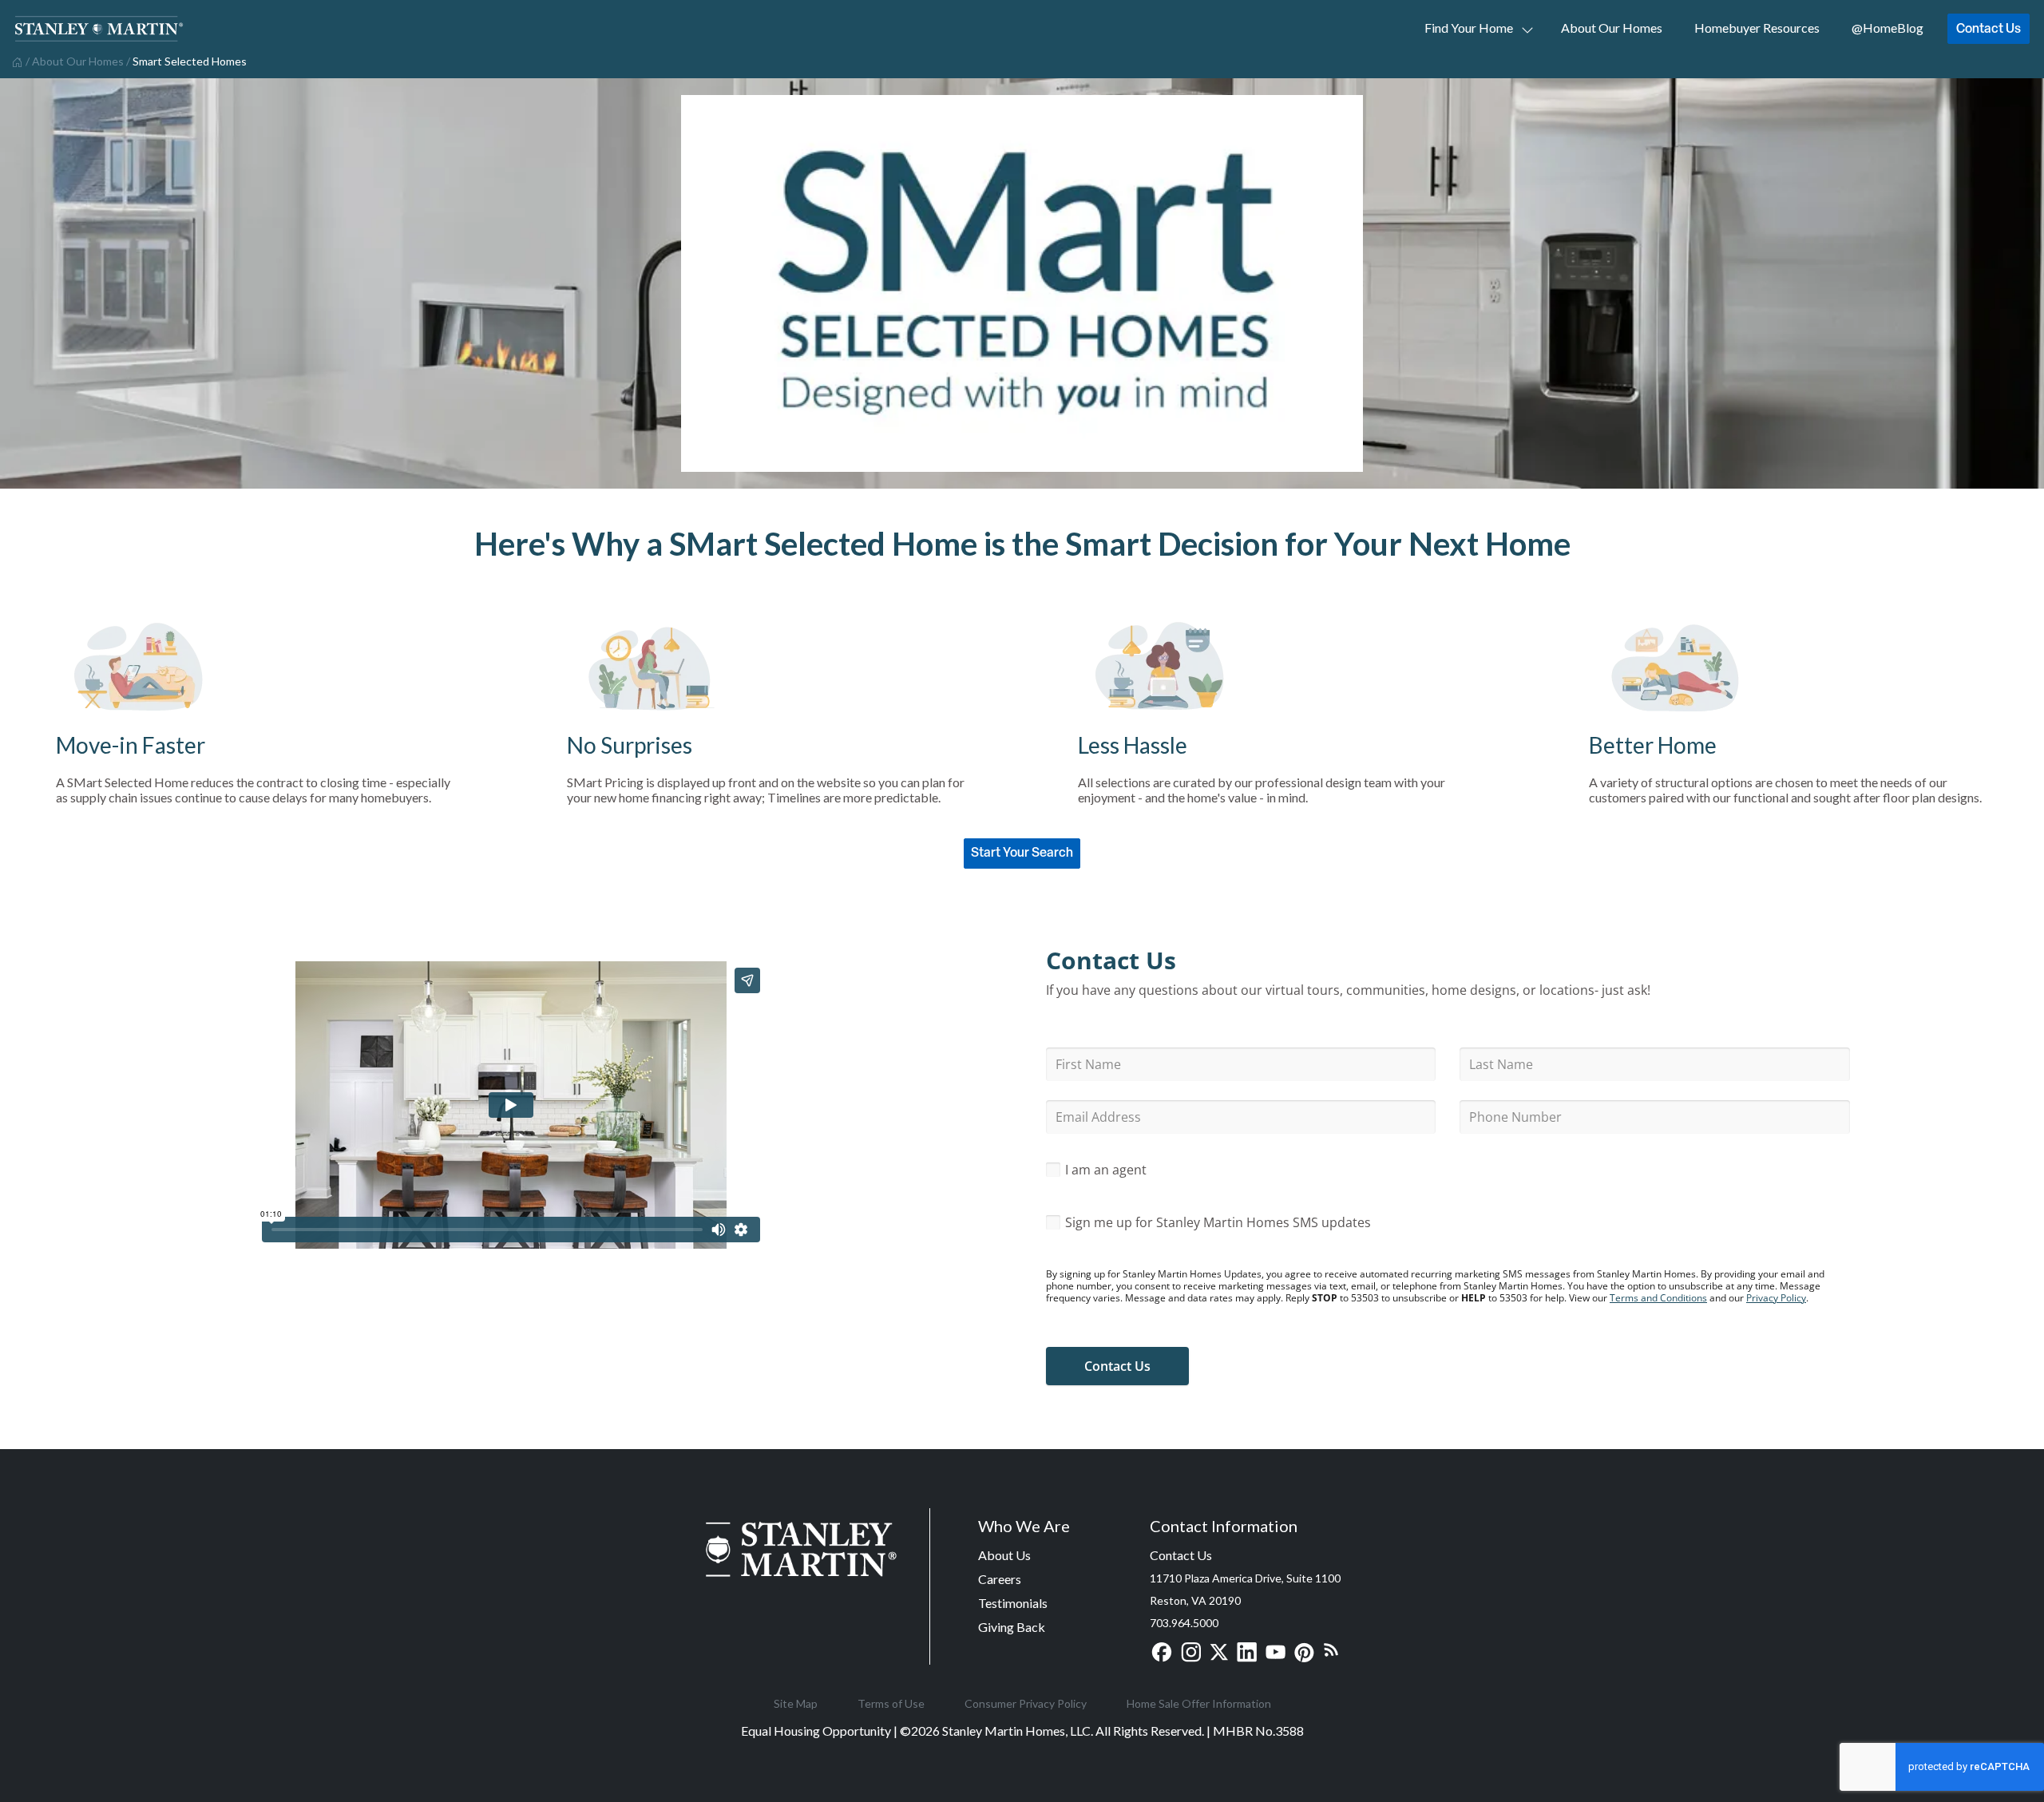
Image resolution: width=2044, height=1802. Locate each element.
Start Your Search (1022, 852)
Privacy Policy (1776, 1298)
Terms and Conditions (1658, 1298)
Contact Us (1989, 28)
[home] (16, 61)
